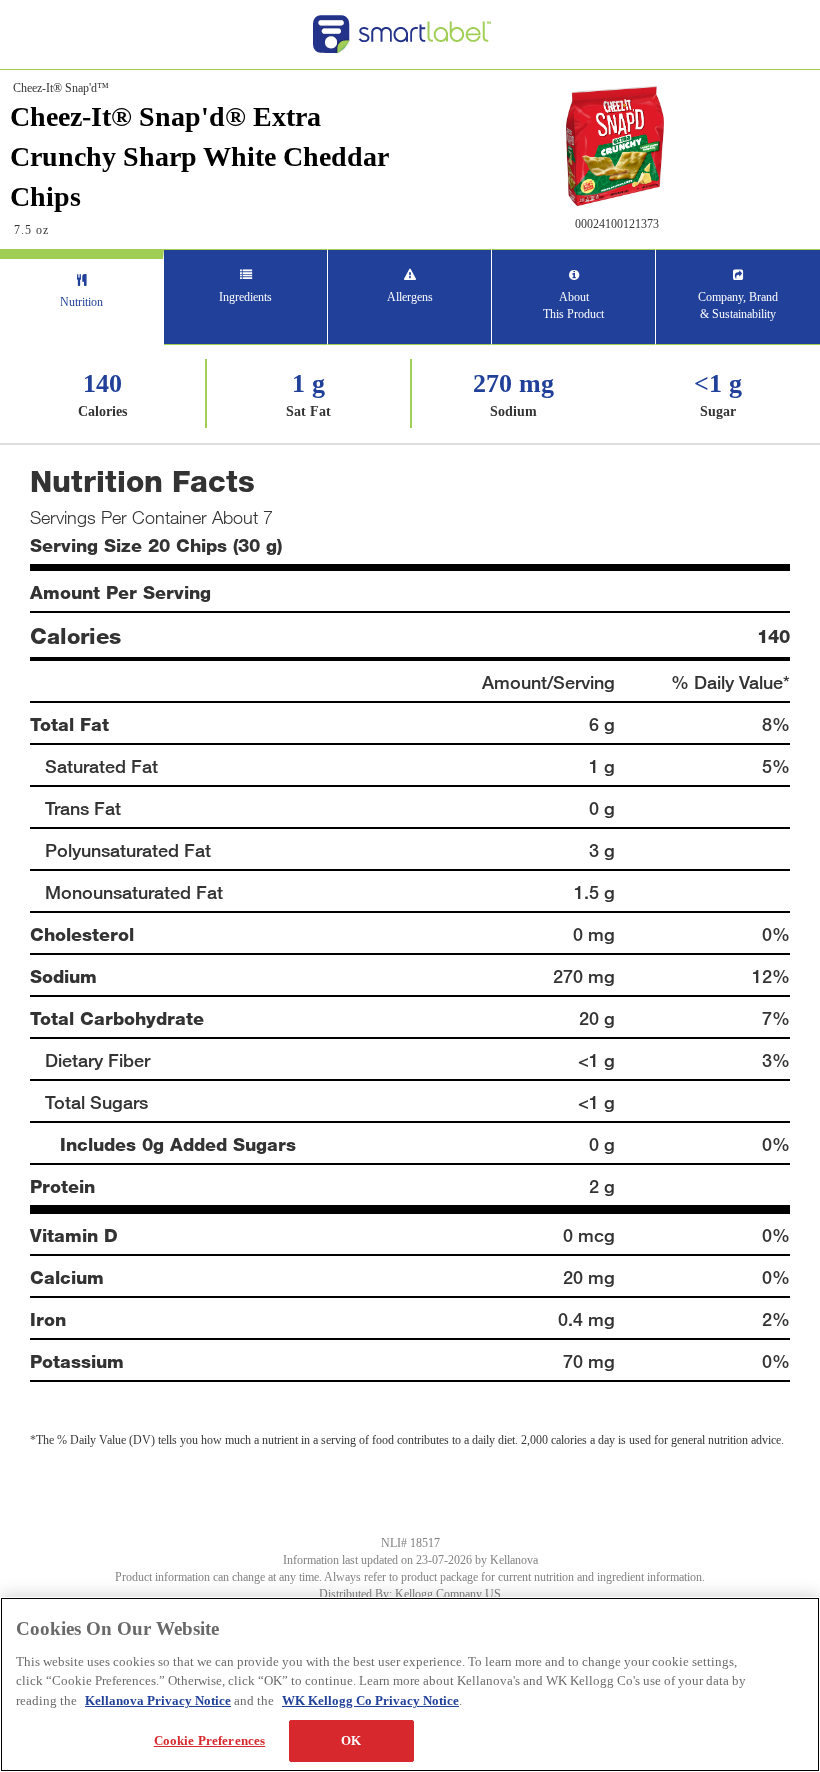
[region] (410, 1684)
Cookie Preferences (209, 1740)
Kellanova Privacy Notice (158, 1700)
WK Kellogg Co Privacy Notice (370, 1700)
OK (351, 1740)
